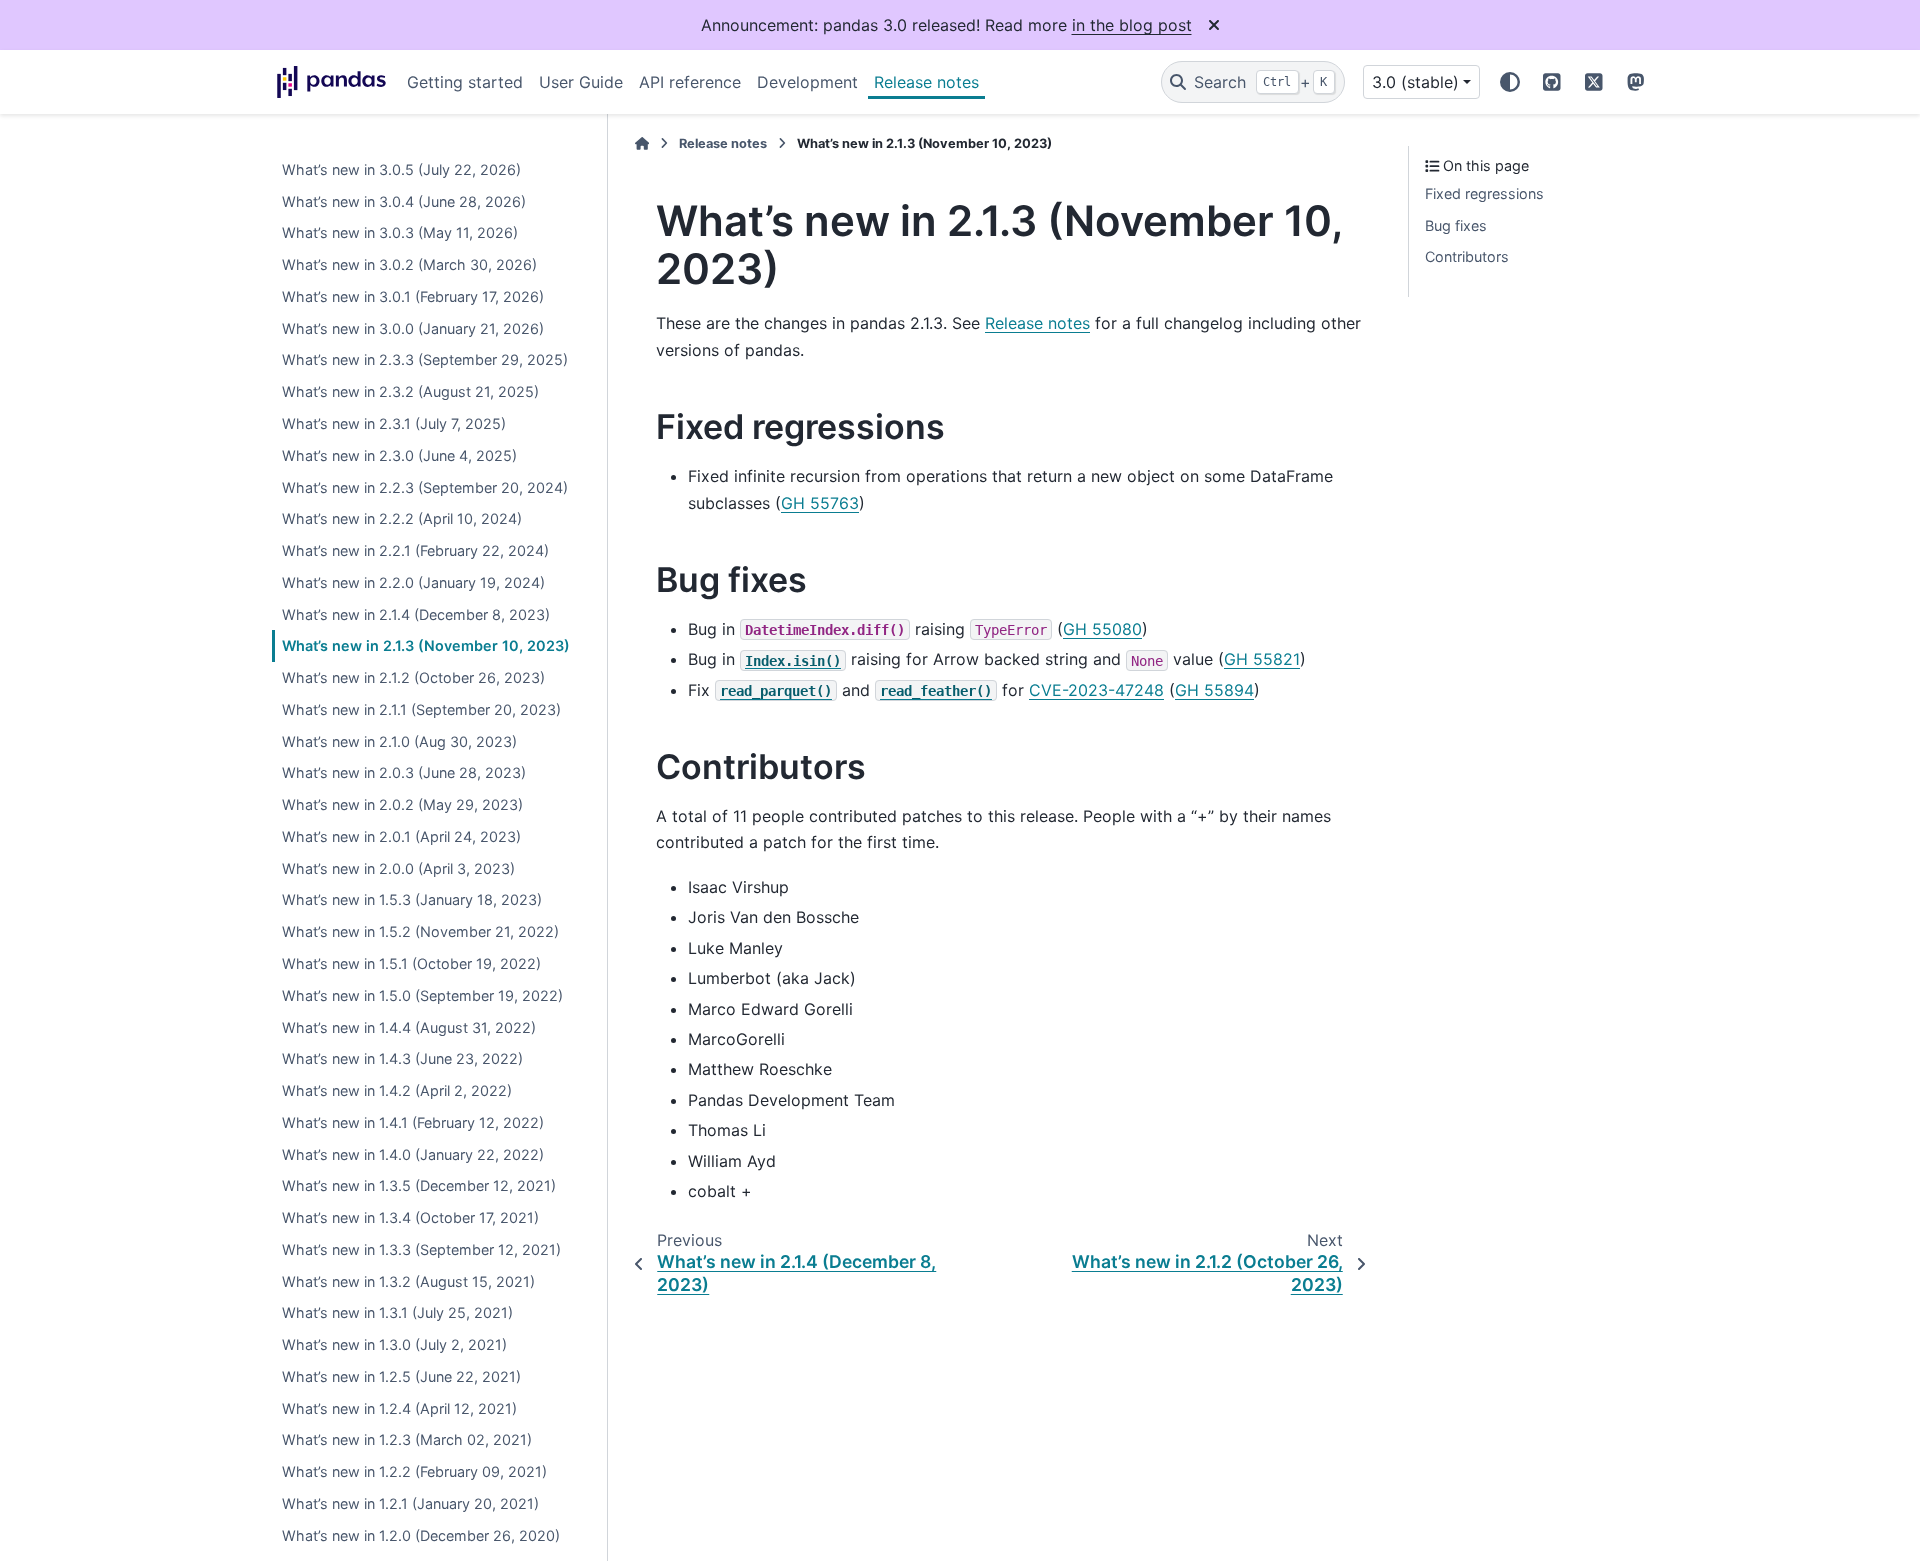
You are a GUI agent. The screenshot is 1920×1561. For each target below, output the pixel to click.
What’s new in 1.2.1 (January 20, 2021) (410, 1504)
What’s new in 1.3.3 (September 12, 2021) (421, 1249)
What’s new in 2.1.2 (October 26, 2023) (413, 678)
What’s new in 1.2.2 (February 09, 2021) (414, 1472)
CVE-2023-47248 (1096, 690)
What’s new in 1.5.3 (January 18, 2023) (412, 900)
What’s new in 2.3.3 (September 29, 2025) (425, 360)
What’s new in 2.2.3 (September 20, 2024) (425, 487)
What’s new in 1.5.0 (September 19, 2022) (422, 995)
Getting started (465, 82)
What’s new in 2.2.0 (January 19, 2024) (413, 582)
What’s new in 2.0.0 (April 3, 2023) (398, 868)
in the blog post (1132, 25)
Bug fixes (1456, 225)
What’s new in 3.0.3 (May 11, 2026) (400, 233)
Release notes (926, 82)
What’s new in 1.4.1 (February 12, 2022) (413, 1122)
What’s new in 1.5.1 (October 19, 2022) (411, 964)
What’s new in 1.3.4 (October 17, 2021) (410, 1218)
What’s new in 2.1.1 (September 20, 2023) (421, 709)
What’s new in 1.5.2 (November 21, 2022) (420, 932)
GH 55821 (1262, 659)
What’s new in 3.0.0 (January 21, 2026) (413, 328)
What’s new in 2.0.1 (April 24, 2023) (401, 836)
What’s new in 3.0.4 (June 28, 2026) (404, 201)
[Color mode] (1510, 82)
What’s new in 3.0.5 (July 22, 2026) (401, 169)
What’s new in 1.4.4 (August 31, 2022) (409, 1027)
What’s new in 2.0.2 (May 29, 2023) (402, 805)
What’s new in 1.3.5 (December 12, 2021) (419, 1186)
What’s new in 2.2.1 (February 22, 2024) (415, 551)
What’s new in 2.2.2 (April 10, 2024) (402, 519)
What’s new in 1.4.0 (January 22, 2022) (413, 1154)
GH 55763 (820, 503)
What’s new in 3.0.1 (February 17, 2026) (413, 296)
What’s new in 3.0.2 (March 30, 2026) (409, 265)
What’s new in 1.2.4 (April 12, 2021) (399, 1408)
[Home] (642, 143)
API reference (690, 82)
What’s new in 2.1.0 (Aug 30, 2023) (399, 741)
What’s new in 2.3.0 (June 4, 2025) (399, 455)
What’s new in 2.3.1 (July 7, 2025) (394, 424)
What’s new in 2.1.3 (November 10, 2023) (426, 646)
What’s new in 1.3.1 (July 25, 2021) (397, 1313)
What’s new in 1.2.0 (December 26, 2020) (421, 1535)
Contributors (1467, 257)
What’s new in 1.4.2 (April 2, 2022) (397, 1091)
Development (807, 82)
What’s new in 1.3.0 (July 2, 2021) (394, 1345)
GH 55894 (1214, 690)
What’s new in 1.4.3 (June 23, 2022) (402, 1059)
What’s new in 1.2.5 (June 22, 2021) (401, 1376)
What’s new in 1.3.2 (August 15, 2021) (408, 1281)
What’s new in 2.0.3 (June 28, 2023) (404, 773)
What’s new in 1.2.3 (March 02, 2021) (407, 1440)
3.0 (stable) (1415, 82)
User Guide (581, 82)
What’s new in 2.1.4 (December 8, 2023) (416, 614)
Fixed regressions (1484, 193)
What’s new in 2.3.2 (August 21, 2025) (410, 392)
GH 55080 (1102, 629)
